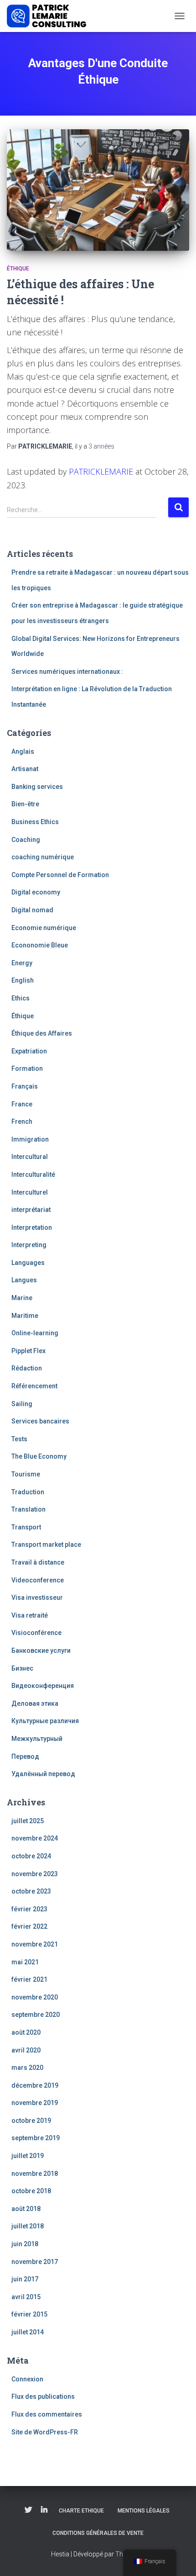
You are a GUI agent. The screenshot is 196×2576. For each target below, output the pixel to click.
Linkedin (44, 2510)
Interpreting (29, 1245)
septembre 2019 (36, 2138)
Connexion (27, 2379)
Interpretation (32, 1227)
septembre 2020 (36, 2015)
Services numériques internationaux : (67, 672)
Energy (22, 963)
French (22, 1121)
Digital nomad (32, 910)
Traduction (28, 1492)
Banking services (37, 787)
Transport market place (46, 1545)
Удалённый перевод (43, 1774)
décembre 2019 (35, 2085)
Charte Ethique (81, 2511)
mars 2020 (27, 2068)
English (23, 980)
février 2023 (29, 1909)
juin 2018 (25, 2244)
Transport (26, 1527)
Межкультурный (37, 1739)
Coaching (26, 840)
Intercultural (30, 1157)
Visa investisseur (37, 1597)
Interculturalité (33, 1174)
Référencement (34, 1386)
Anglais (23, 751)
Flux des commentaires (47, 2414)
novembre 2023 (35, 1874)
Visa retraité (30, 1615)
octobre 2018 (31, 2191)
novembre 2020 (35, 1997)
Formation (27, 1068)
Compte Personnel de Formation (60, 875)
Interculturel (30, 1192)
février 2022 (29, 1926)
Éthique (18, 269)
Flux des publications (43, 2396)
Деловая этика (35, 1703)
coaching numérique (43, 857)
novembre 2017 (35, 2262)
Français (25, 1086)
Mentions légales (144, 2511)
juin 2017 (25, 2279)
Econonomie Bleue (40, 945)
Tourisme (26, 1474)
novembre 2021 (35, 1944)
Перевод (25, 1756)
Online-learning (35, 1333)
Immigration (30, 1139)
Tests (19, 1439)
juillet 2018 (28, 2226)
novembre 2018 (35, 2174)
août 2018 (26, 2209)
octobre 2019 (31, 2121)
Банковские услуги (41, 1650)
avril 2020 (26, 2050)
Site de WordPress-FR (45, 2432)
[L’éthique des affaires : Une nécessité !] (98, 190)
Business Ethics (35, 822)
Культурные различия (45, 1721)
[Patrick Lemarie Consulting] (50, 16)
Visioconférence (36, 1633)
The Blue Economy (39, 1456)
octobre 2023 (31, 1891)
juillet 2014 (28, 2332)
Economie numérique (44, 928)
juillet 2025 (28, 1821)
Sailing (22, 1404)
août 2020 (26, 2032)
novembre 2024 (35, 1838)
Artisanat (25, 769)
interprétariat (31, 1210)
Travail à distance (38, 1562)
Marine (22, 1298)
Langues (24, 1280)
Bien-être (25, 804)
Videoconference (38, 1580)
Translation (28, 1509)
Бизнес (22, 1668)
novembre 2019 (35, 2103)
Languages (28, 1263)
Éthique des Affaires (42, 1033)
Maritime (25, 1316)
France (22, 1104)
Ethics (21, 998)
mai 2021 (25, 1962)
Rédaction (27, 1368)
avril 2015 (26, 2297)
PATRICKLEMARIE (101, 471)
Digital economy (36, 892)
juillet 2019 (28, 2156)
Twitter (28, 2510)
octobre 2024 (31, 1856)
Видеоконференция (43, 1686)
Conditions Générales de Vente (98, 2533)
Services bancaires (40, 1421)
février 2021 (29, 1979)
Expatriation (29, 1051)
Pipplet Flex (28, 1351)
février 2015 (29, 2314)
